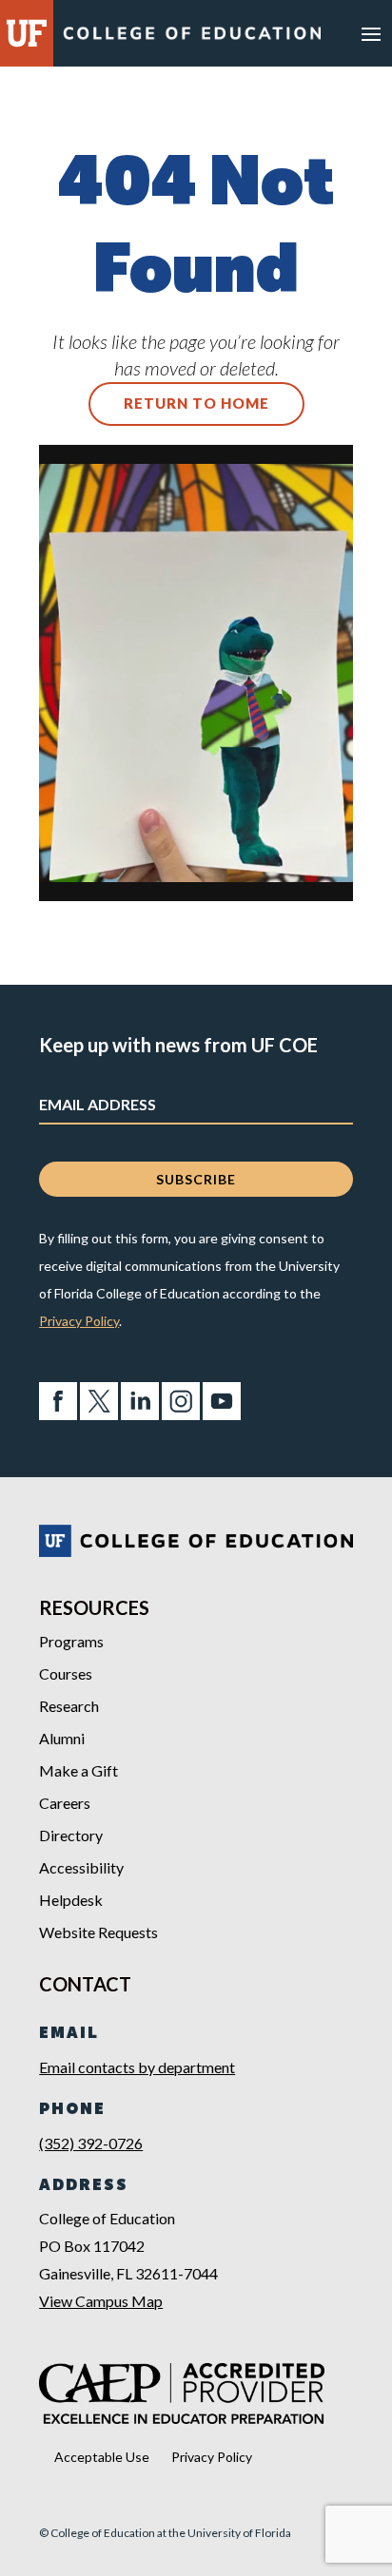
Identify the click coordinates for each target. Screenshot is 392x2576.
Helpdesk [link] (71, 1900)
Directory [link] (71, 1835)
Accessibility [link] (81, 1867)
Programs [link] (71, 1641)
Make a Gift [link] (78, 1770)
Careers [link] (65, 1803)
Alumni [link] (62, 1738)
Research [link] (69, 1706)
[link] (192, 38)
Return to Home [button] (196, 403)
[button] (371, 33)
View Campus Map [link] (101, 2301)
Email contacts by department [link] (137, 2067)
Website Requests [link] (98, 1932)
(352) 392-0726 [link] (91, 2143)
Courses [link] (66, 1673)
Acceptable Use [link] (102, 2457)
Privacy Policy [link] (79, 1321)
